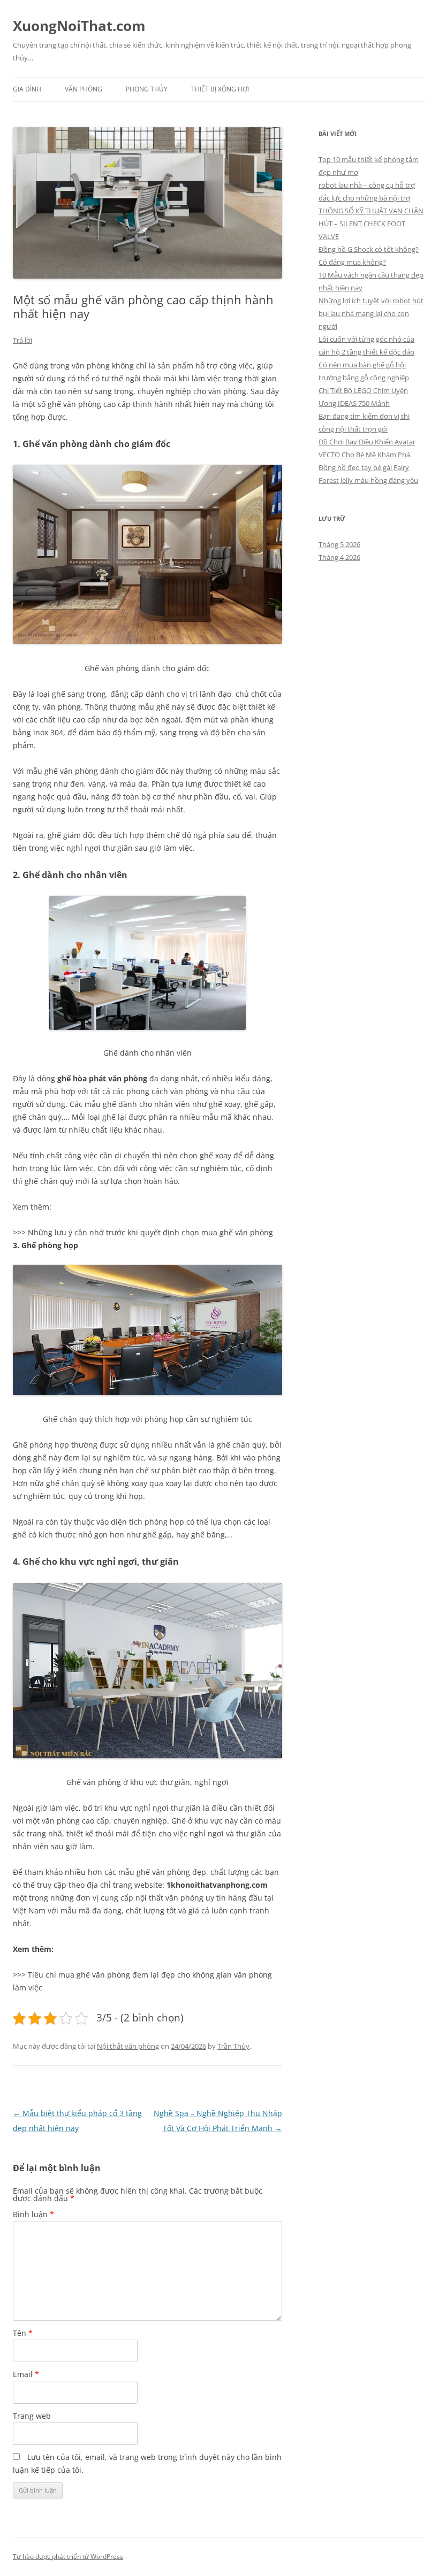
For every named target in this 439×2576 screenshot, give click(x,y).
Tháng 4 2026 (339, 557)
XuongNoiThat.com (79, 26)
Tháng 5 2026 (339, 544)
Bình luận (33, 2214)
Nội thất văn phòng (128, 2046)
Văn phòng (84, 89)
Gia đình (27, 89)
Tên (23, 2333)
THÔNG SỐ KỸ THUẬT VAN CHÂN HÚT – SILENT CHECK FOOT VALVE (371, 224)
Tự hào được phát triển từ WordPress (68, 2556)
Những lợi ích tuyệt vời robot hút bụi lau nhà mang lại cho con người (371, 313)
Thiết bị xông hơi (220, 89)
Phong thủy (147, 89)
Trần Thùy (233, 2046)
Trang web (32, 2416)
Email (26, 2374)
